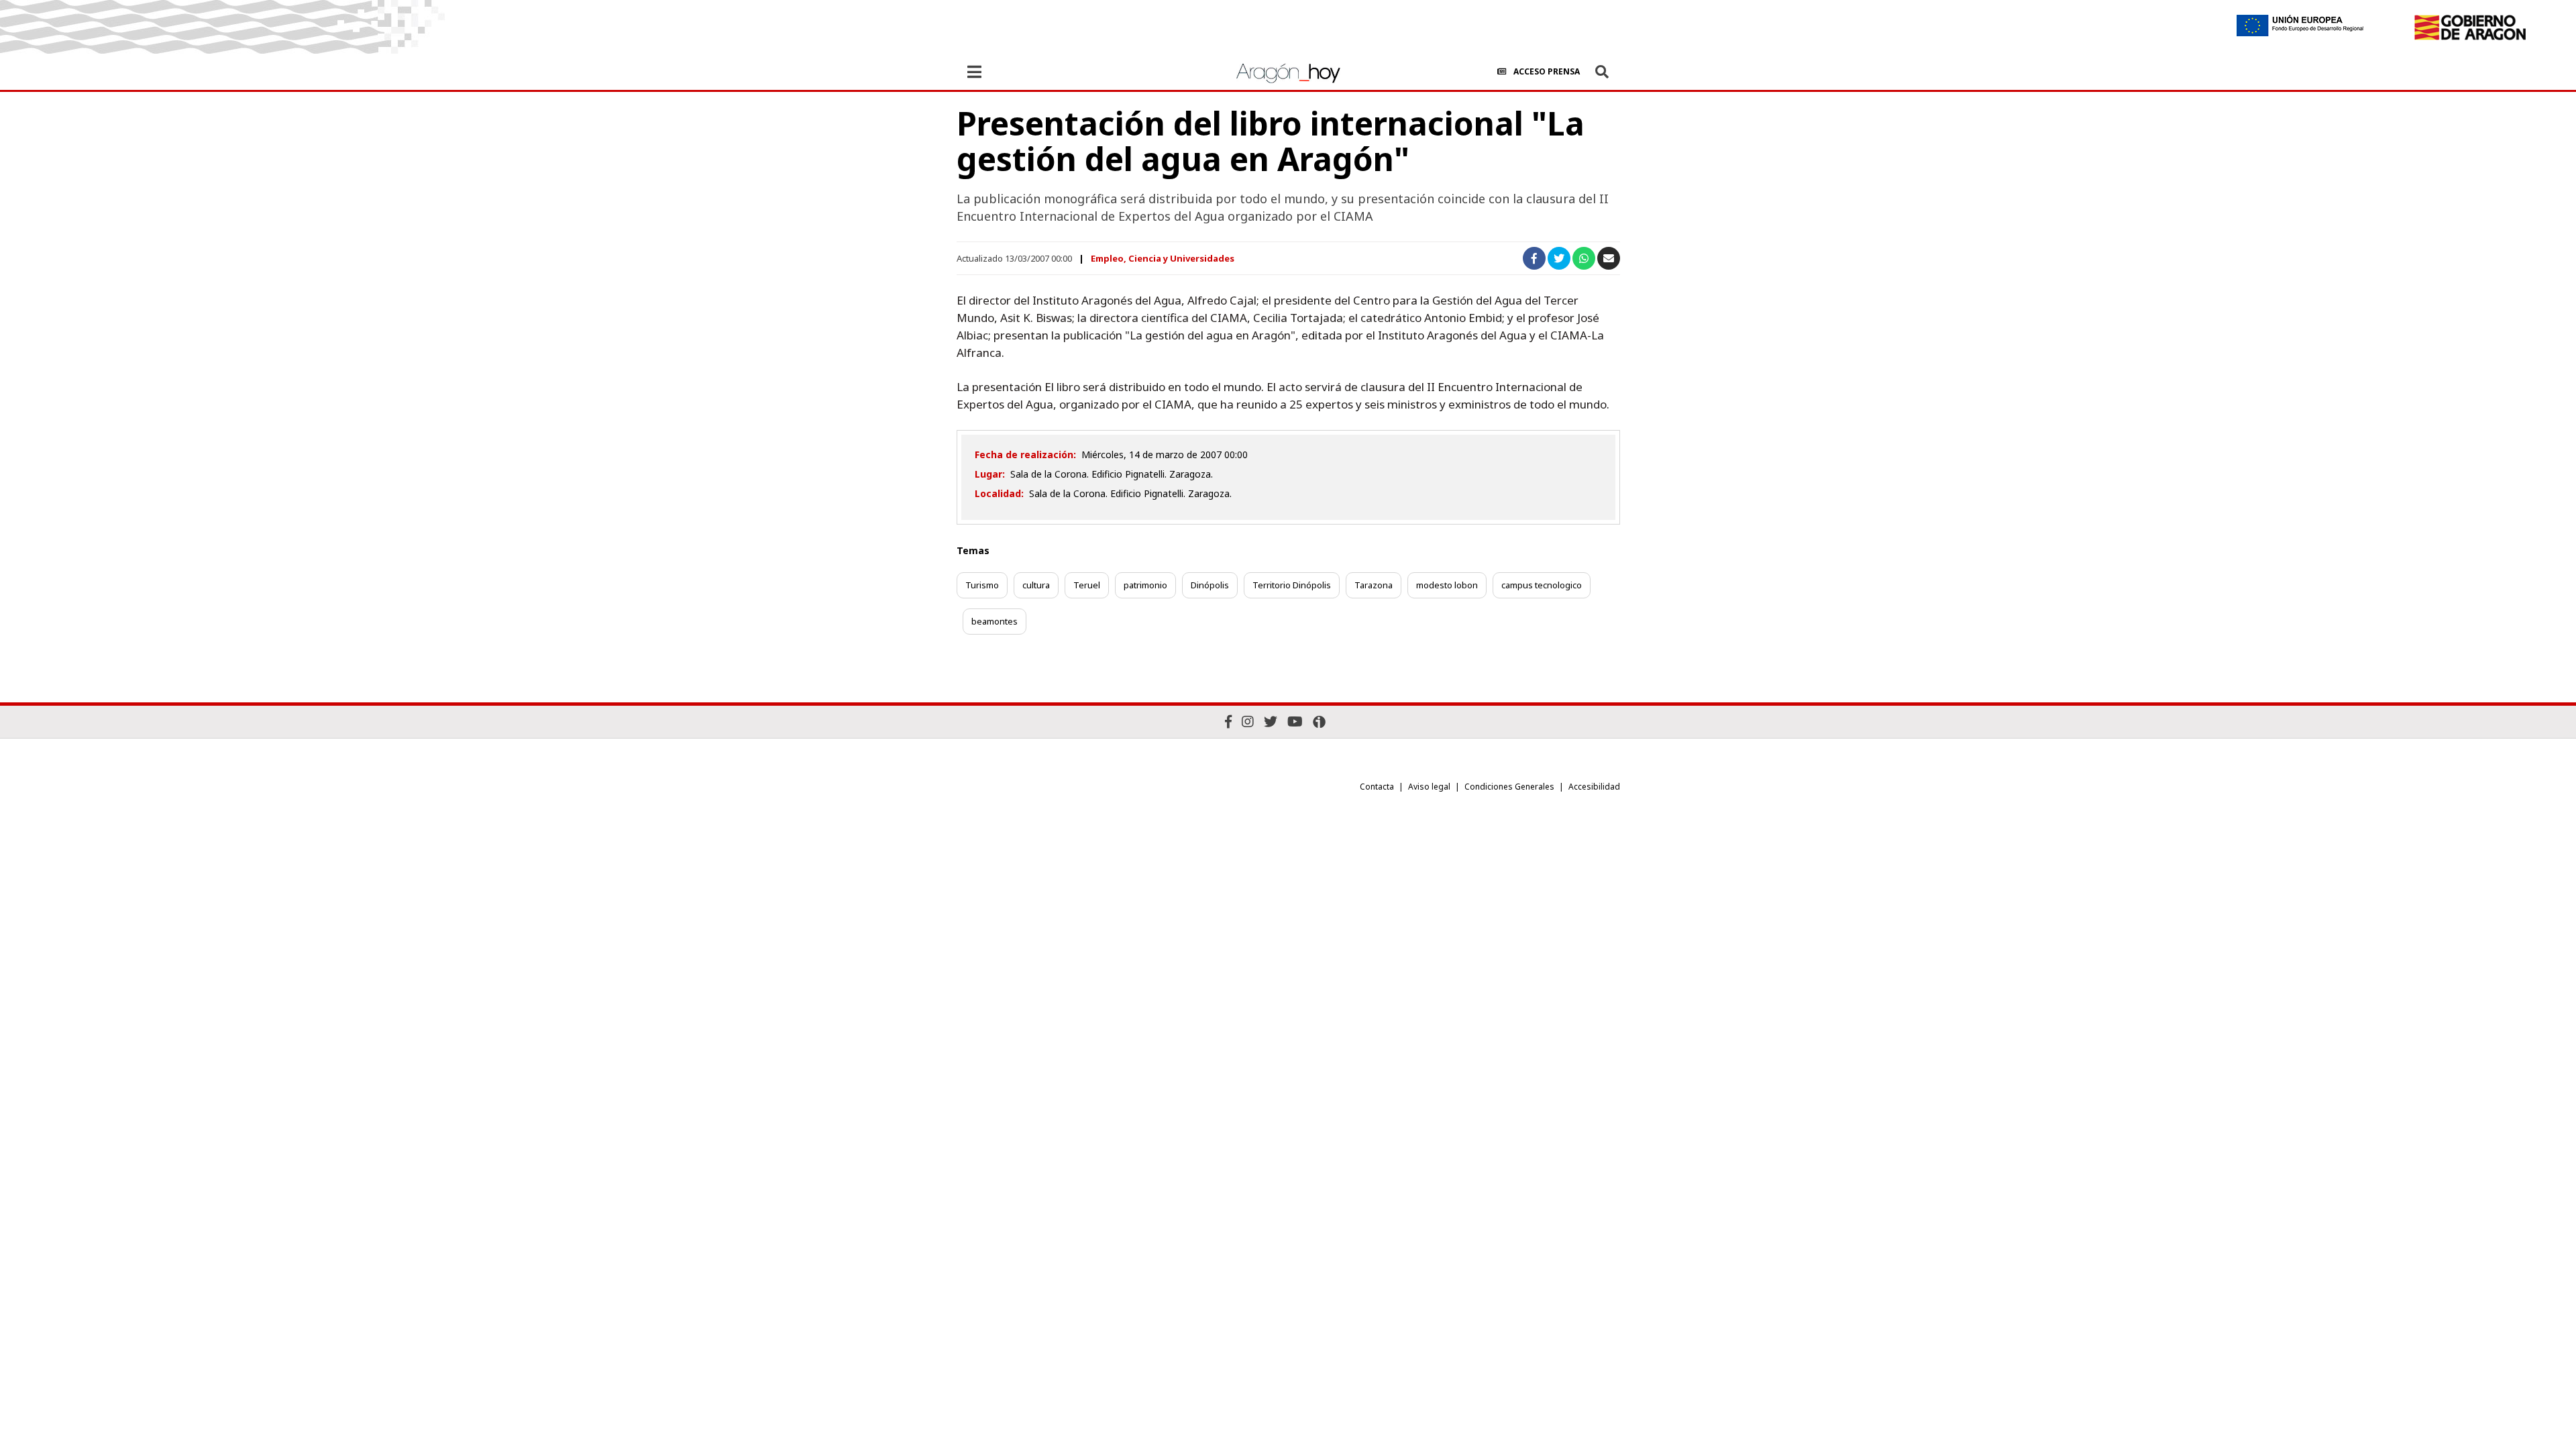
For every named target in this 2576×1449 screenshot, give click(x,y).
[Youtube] (1295, 721)
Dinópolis (1210, 585)
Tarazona (1374, 585)
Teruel (1087, 585)
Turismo (982, 585)
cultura (1036, 585)
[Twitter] (1271, 721)
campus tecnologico (1542, 585)
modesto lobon (1447, 585)
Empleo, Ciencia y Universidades (1163, 258)
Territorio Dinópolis (1292, 585)
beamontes (995, 621)
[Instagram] (1248, 721)
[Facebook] (1228, 721)
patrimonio (1145, 585)
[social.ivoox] (1319, 722)
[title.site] (2470, 28)
